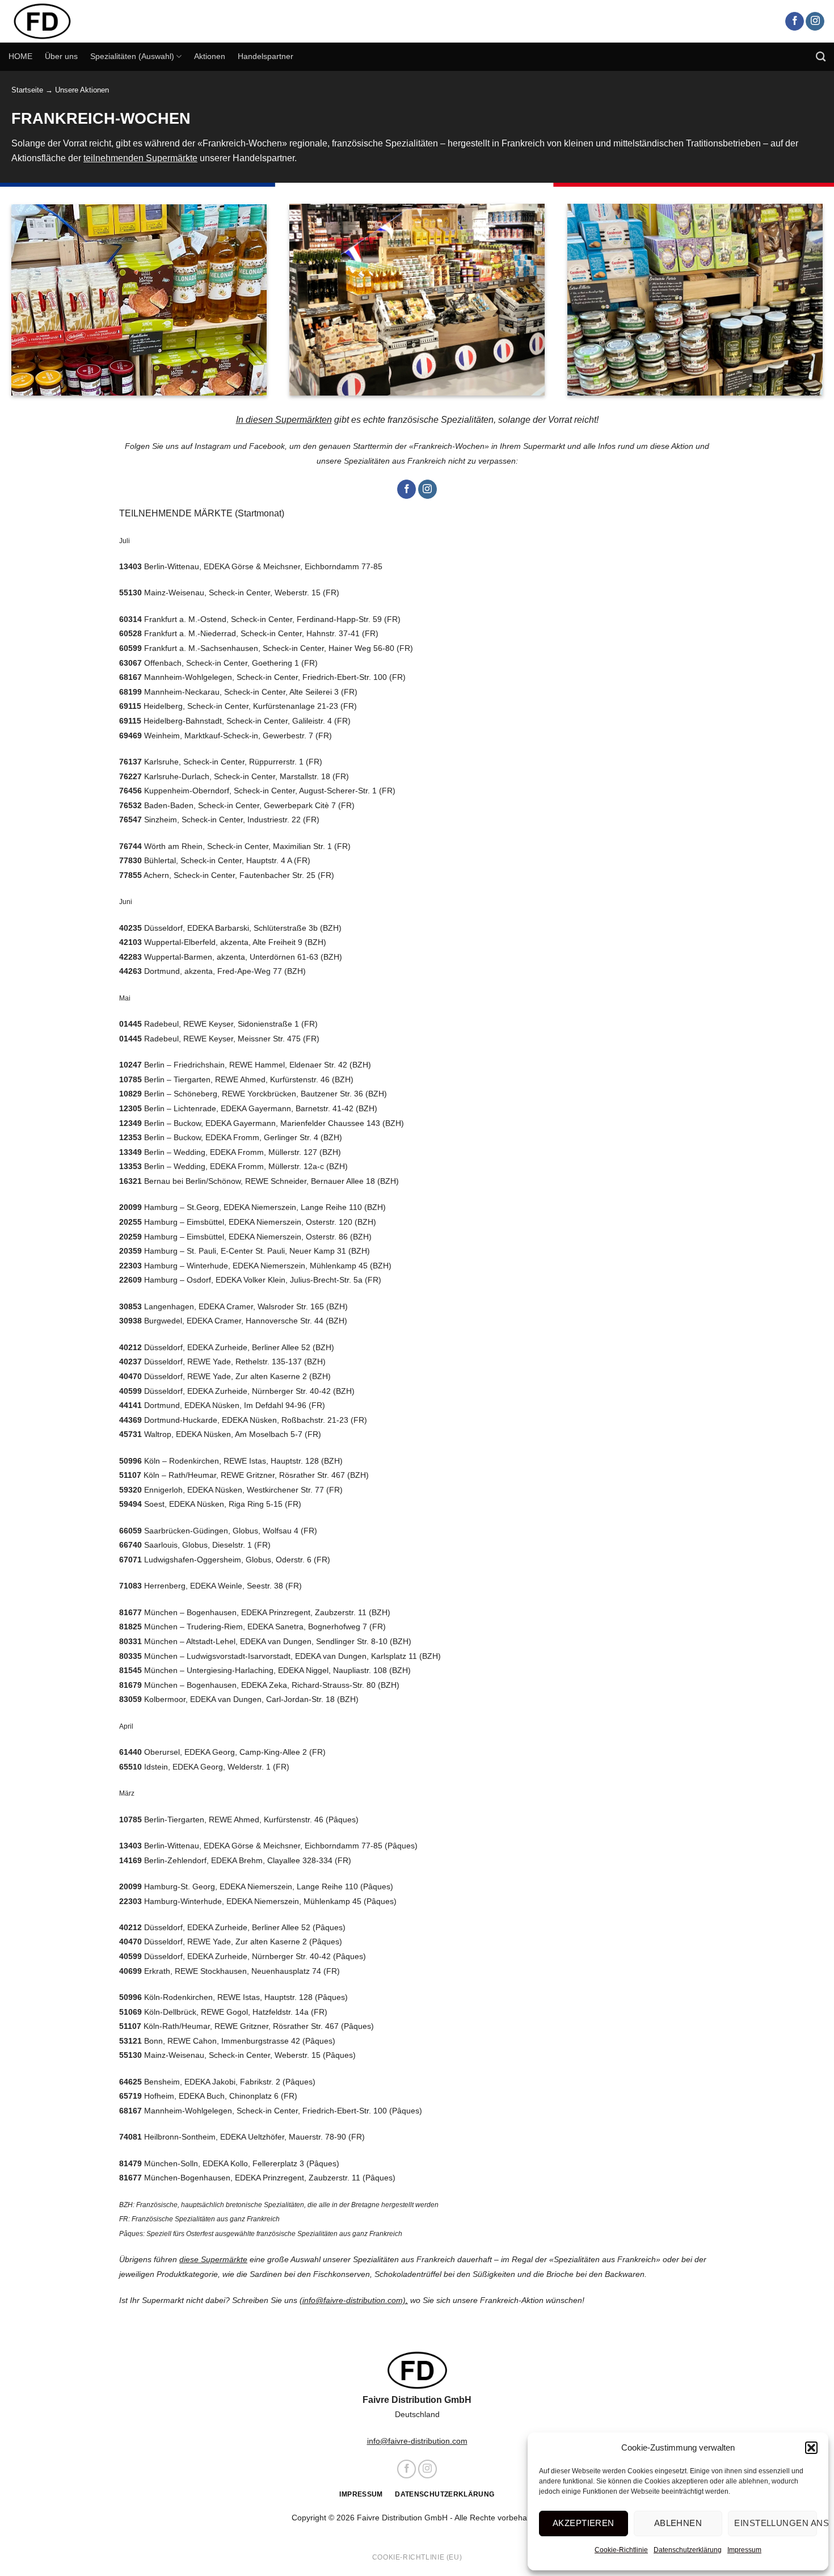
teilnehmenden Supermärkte (140, 158)
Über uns (61, 56)
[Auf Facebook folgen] (795, 22)
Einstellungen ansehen (776, 2523)
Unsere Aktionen (82, 90)
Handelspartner (266, 56)
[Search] (821, 57)
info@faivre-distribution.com (417, 2441)
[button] (811, 2448)
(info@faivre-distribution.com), (354, 2300)
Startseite (27, 90)
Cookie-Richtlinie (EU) (417, 2557)
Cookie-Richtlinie (621, 2550)
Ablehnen (678, 2523)
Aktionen (210, 56)
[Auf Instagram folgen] (815, 22)
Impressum (744, 2550)
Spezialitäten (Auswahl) (132, 56)
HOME (20, 56)
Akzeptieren (584, 2523)
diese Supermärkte (213, 2259)
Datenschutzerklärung (688, 2550)
